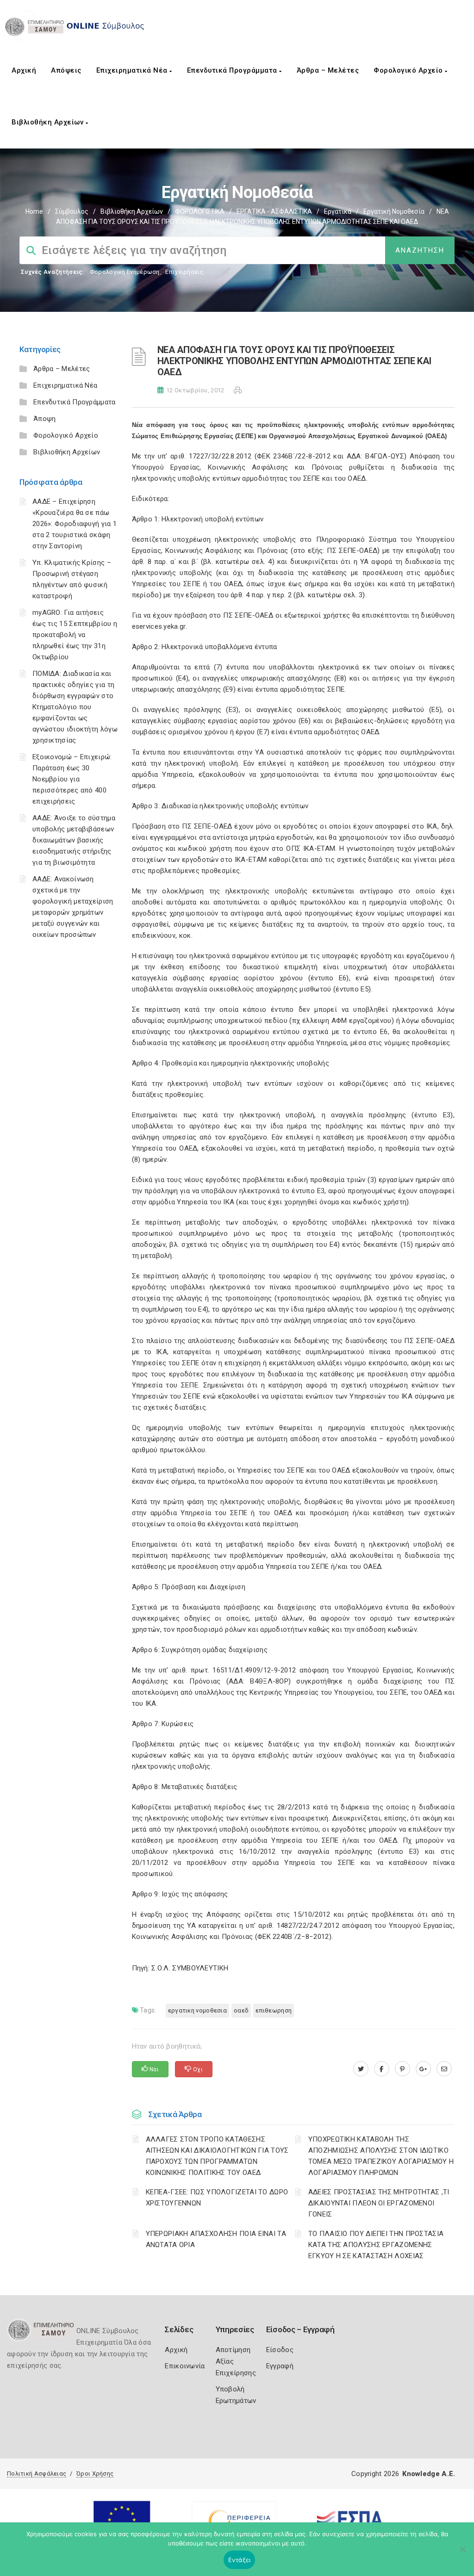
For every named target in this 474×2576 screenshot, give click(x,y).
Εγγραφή (280, 2366)
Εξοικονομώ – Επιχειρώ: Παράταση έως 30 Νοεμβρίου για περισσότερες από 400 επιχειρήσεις (72, 779)
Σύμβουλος (72, 211)
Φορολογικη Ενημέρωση (125, 272)
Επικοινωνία (185, 2366)
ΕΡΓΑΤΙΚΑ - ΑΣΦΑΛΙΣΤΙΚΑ (274, 211)
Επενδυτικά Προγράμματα (233, 70)
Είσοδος (280, 2350)
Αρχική (24, 70)
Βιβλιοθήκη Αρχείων (49, 122)
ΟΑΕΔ (241, 2010)
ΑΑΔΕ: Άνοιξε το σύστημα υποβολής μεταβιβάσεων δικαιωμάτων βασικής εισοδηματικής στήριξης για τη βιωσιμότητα (74, 840)
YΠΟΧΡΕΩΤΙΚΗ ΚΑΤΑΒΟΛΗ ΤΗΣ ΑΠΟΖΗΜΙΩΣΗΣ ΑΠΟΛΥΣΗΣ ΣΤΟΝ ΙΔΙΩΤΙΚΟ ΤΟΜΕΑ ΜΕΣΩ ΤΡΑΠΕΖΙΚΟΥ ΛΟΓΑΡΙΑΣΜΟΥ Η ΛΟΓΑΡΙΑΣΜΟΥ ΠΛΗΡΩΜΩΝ (381, 2156)
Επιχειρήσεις (184, 272)
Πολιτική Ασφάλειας (37, 2474)
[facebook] (382, 2069)
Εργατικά (338, 211)
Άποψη (45, 419)
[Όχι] (462, 2554)
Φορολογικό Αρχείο (409, 70)
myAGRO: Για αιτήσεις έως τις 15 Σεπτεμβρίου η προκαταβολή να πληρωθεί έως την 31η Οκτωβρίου (75, 635)
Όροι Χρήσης (95, 2474)
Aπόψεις (66, 70)
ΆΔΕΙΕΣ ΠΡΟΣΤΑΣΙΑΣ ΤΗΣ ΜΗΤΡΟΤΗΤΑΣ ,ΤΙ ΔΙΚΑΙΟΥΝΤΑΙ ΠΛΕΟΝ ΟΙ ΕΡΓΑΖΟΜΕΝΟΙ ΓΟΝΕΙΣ (379, 2203)
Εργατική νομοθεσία (394, 211)
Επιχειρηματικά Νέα (133, 70)
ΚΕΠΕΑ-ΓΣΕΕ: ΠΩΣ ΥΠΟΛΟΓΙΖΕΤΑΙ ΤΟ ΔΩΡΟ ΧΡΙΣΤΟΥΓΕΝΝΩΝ (217, 2198)
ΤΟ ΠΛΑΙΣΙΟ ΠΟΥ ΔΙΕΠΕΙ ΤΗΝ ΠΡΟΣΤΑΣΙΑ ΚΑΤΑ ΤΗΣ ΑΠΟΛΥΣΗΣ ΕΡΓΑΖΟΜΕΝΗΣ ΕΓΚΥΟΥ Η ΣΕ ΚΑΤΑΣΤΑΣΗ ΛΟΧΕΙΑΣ (376, 2245)
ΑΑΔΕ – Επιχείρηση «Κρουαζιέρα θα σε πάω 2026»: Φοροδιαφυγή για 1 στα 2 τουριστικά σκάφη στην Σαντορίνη (75, 524)
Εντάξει (240, 2560)
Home (34, 211)
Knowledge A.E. (429, 2474)
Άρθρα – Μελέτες (328, 70)
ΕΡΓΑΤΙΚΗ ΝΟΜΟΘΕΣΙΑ (197, 2010)
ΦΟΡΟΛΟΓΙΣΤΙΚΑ (200, 211)
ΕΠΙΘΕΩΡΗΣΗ (274, 2010)
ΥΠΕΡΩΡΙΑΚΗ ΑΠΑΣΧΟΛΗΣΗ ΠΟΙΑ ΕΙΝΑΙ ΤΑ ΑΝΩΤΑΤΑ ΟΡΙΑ (216, 2239)
